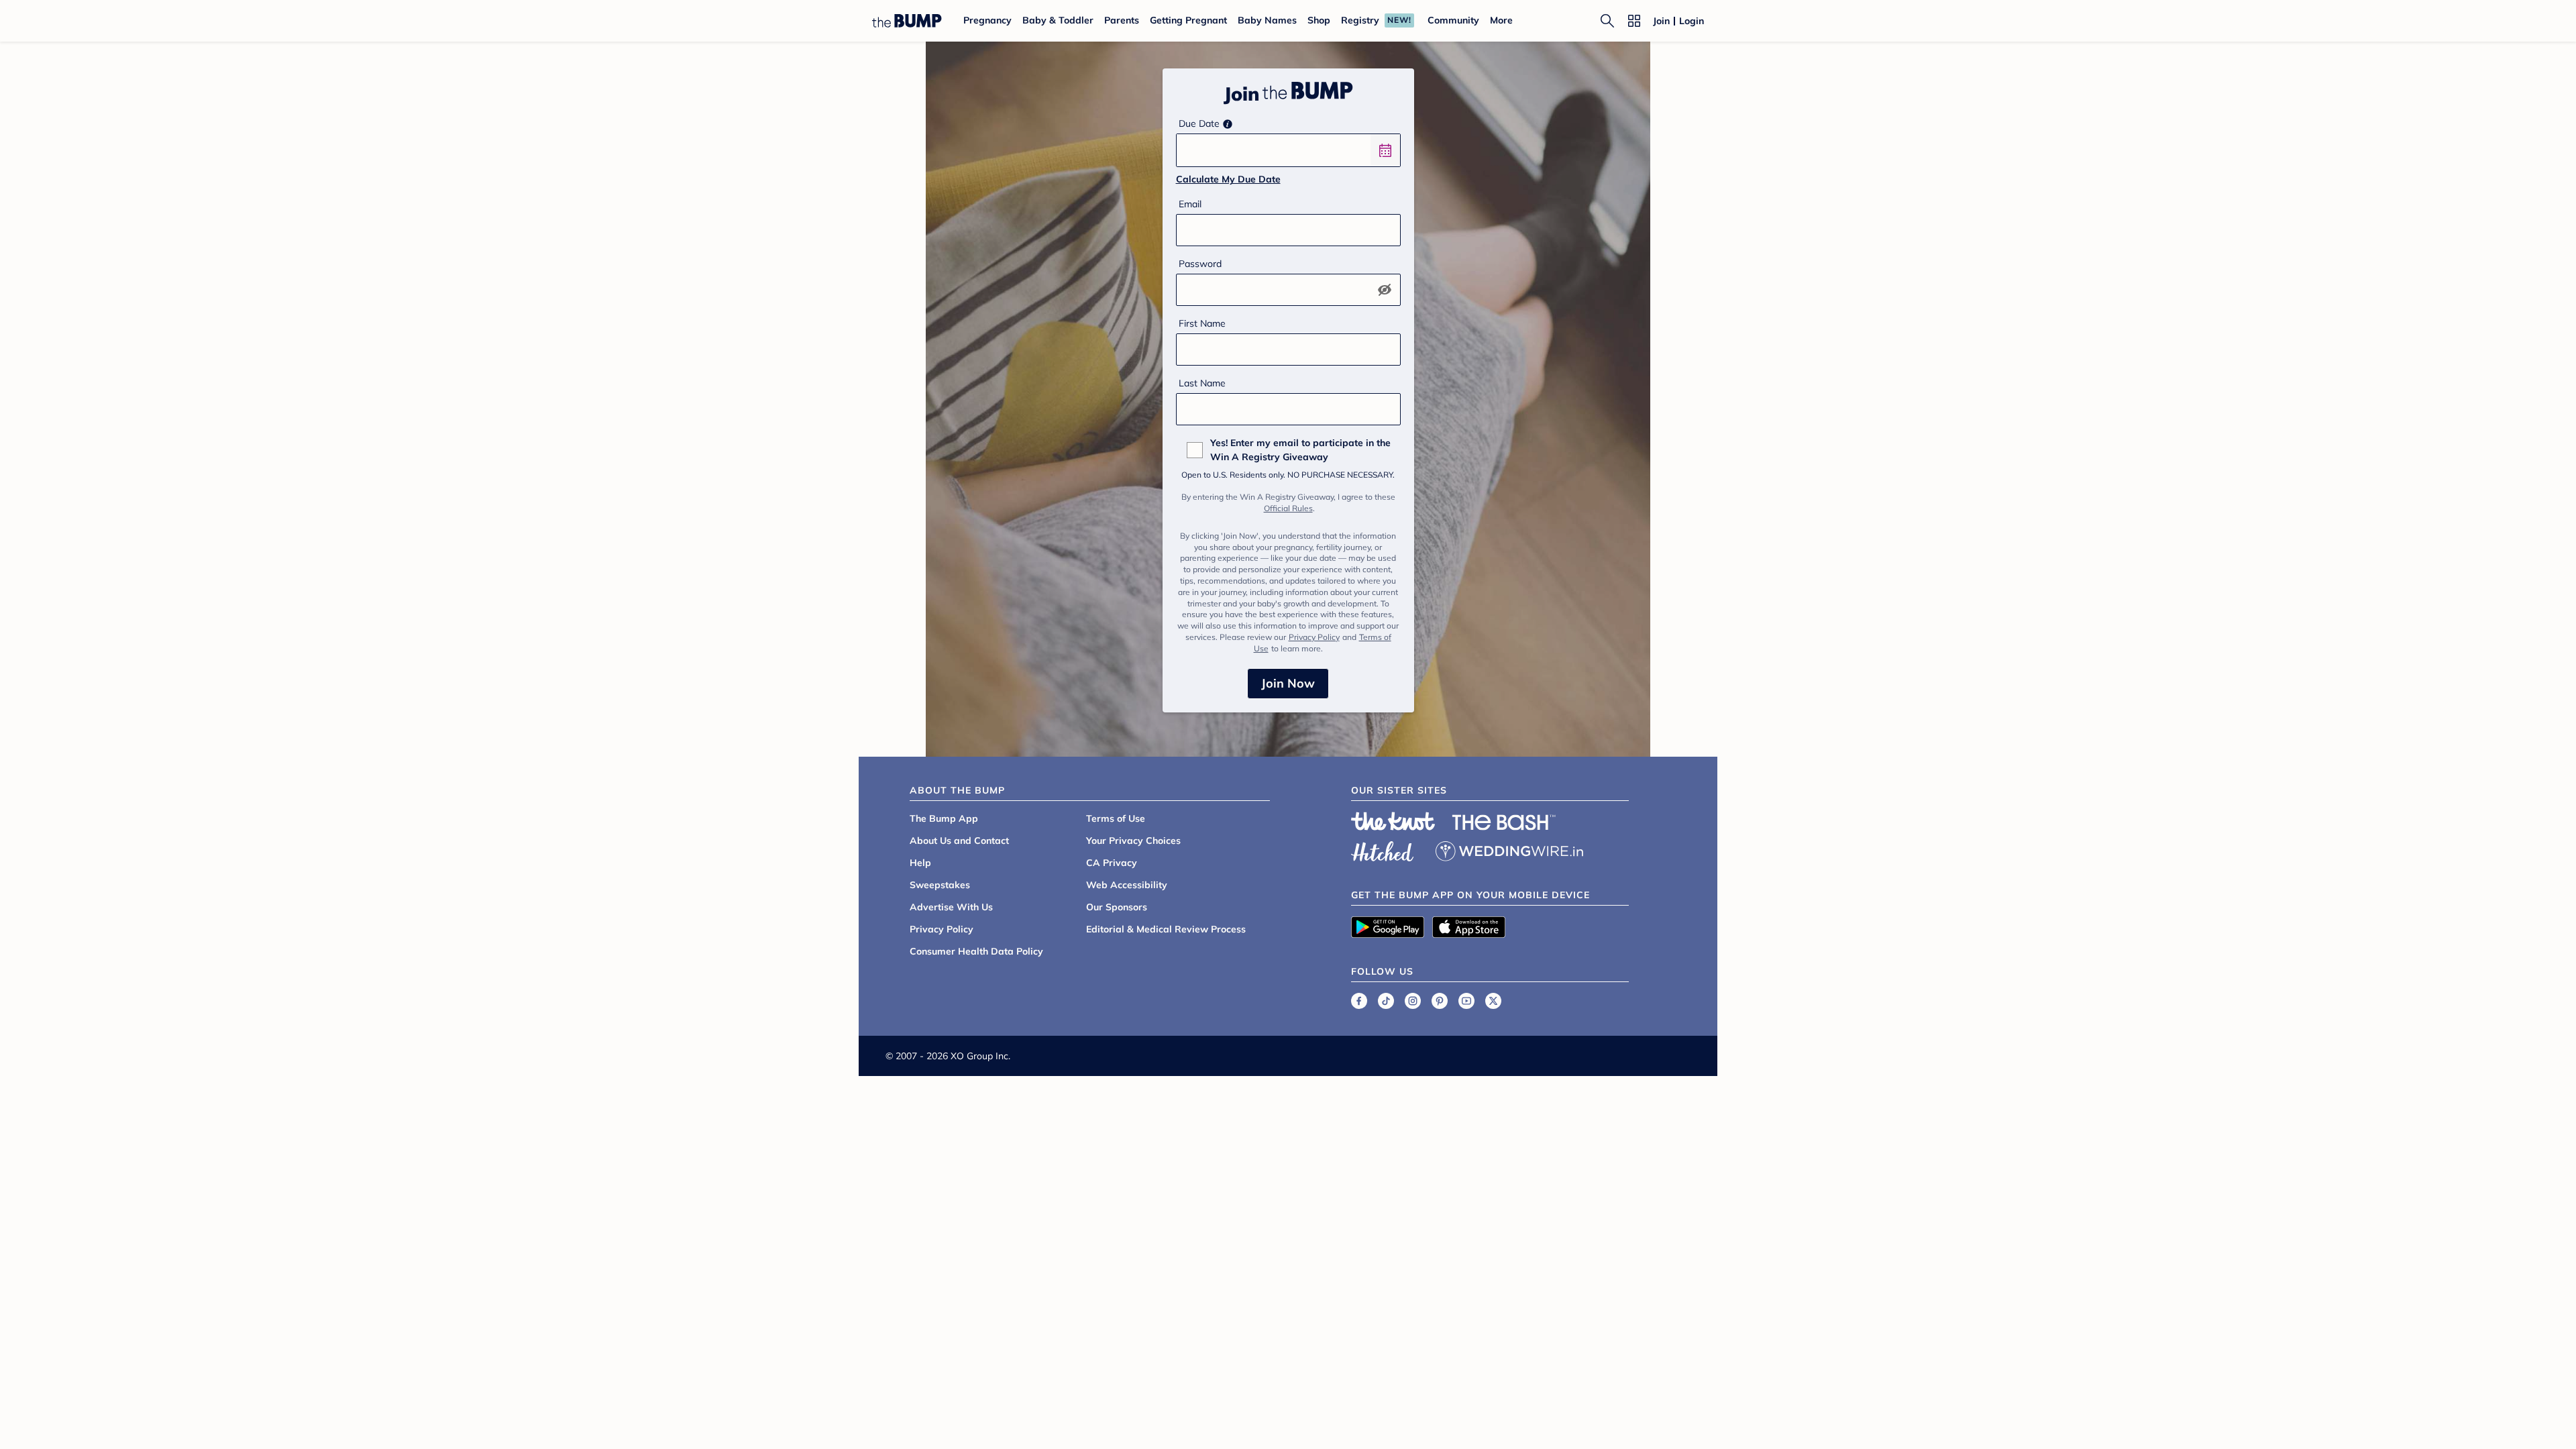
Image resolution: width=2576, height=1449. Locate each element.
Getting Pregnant (1188, 20)
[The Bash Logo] (1504, 822)
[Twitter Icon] (1493, 1001)
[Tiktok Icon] (1386, 1001)
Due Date (1199, 123)
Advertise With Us (951, 907)
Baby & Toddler (1058, 20)
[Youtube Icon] (1466, 1001)
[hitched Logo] (1383, 849)
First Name (1202, 323)
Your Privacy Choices (1133, 841)
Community (1453, 20)
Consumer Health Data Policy (976, 951)
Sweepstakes (940, 885)
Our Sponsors (1117, 907)
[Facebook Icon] (1359, 1001)
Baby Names (1267, 20)
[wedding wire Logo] (1509, 849)
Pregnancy (987, 20)
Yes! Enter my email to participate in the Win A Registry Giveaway (1300, 450)
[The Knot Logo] (1393, 821)
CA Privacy (1112, 863)
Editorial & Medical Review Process (1166, 929)
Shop (1319, 20)
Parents (1122, 20)
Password (1200, 264)
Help (920, 863)
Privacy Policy (1314, 637)
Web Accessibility (1127, 885)
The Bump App (944, 818)
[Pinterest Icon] (1440, 1001)
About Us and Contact (959, 841)
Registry (1360, 20)
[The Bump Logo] (907, 21)
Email (1190, 204)
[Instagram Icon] (1413, 1001)
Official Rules (1288, 508)
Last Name (1202, 383)
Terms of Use (1116, 818)
